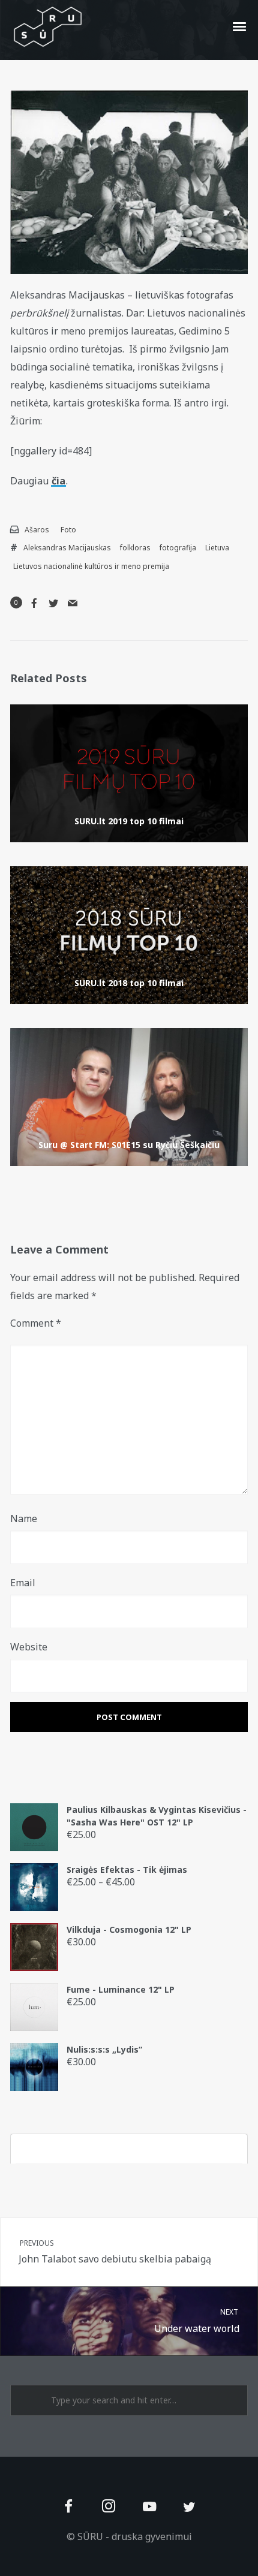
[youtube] (149, 2513)
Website (29, 1647)
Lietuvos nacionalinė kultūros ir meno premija (91, 566)
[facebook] (69, 2507)
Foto (68, 530)
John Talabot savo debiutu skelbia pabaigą (115, 2252)
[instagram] (109, 2507)
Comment (36, 1323)
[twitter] (189, 2507)
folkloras (135, 548)
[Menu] (240, 26)
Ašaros (37, 530)
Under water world (197, 2321)
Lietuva (217, 548)
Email (23, 1583)
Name (24, 1519)
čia (58, 481)
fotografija (178, 548)
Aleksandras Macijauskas (67, 548)
